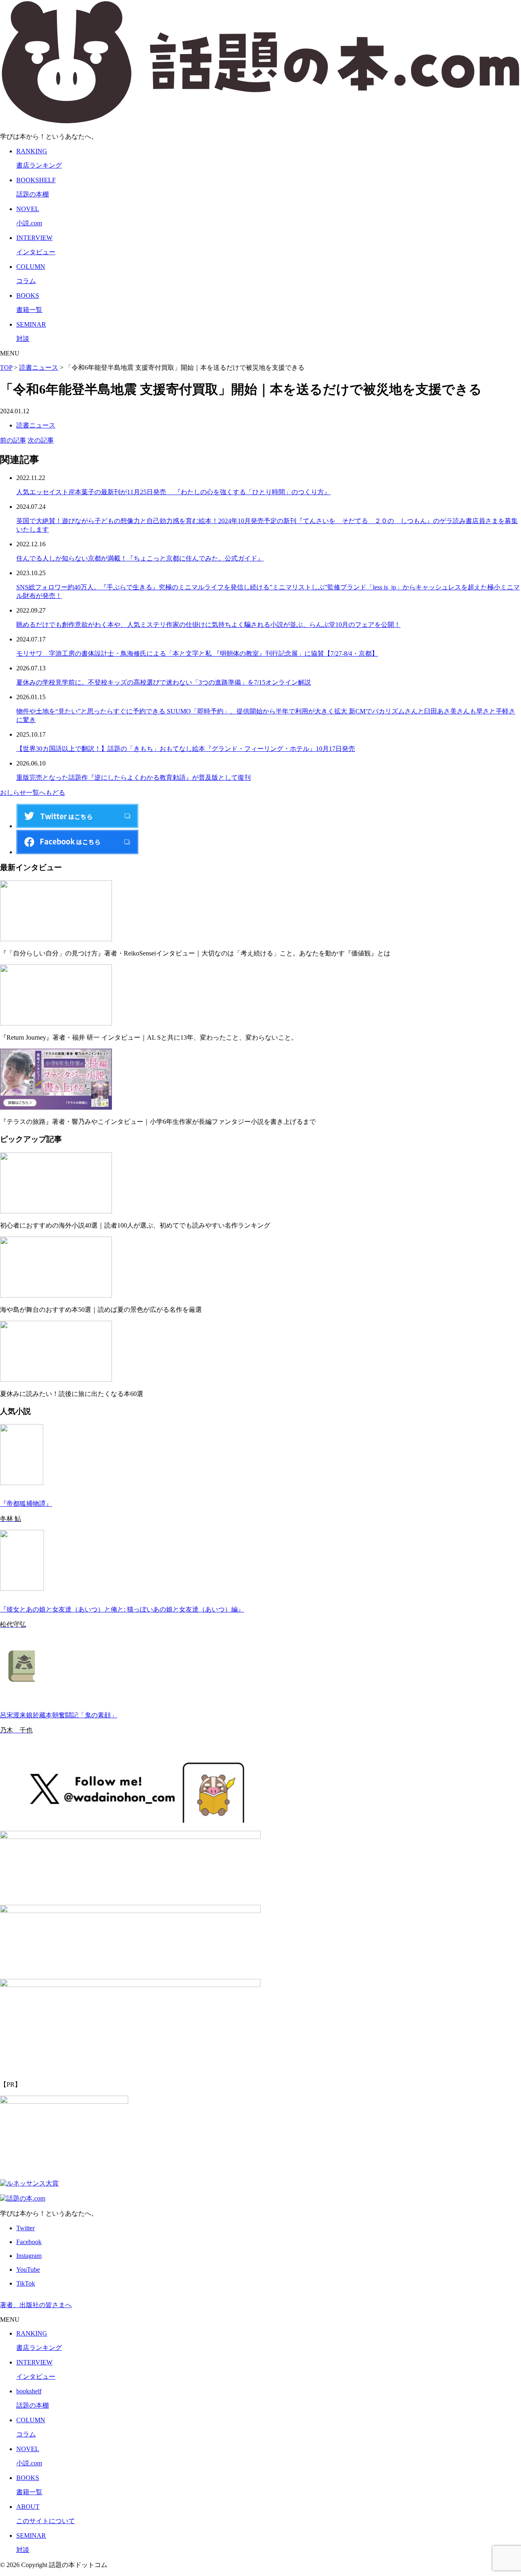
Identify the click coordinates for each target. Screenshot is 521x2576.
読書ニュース (36, 425)
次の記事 (41, 440)
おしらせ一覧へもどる (33, 793)
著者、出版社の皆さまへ (36, 2305)
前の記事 (13, 440)
